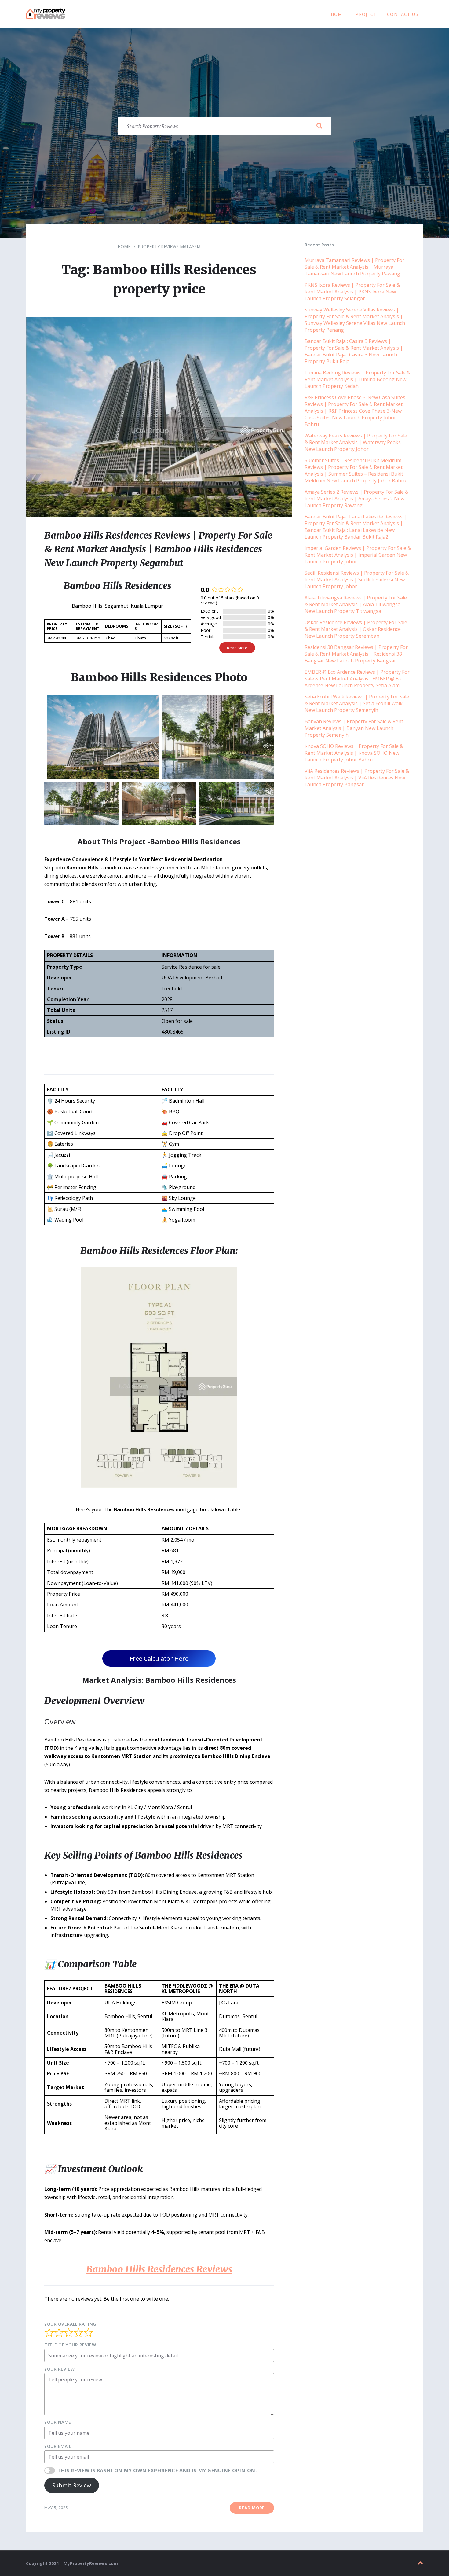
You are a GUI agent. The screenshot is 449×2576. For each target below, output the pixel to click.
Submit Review (72, 2485)
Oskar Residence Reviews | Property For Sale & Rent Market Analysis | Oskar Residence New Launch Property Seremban (356, 629)
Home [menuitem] (338, 14)
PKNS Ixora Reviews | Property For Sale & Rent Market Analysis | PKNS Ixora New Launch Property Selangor (352, 292)
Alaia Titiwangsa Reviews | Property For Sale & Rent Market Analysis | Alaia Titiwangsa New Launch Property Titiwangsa (356, 604)
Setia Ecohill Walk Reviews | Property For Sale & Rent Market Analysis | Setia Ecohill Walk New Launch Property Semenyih (357, 703)
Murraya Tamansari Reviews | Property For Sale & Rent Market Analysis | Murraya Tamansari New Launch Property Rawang (354, 267)
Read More (237, 648)
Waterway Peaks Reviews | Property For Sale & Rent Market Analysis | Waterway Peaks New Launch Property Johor (356, 442)
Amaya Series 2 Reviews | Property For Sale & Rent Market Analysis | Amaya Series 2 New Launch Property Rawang (356, 499)
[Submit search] (319, 126)
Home (124, 247)
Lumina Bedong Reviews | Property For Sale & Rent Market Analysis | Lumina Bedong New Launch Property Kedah (357, 379)
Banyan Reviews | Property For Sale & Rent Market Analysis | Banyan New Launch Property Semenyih (354, 728)
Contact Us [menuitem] (403, 14)
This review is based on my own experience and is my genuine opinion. (157, 2471)
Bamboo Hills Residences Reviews (159, 2269)
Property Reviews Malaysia (169, 247)
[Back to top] (420, 2563)
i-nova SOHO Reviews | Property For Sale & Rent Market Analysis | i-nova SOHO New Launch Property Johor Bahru (354, 753)
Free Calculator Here (159, 1658)
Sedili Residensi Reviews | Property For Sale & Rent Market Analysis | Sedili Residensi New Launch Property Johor (357, 580)
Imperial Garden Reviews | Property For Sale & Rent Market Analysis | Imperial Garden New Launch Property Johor (358, 555)
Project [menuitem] (366, 14)
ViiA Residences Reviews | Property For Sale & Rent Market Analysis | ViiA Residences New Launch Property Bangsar (357, 778)
